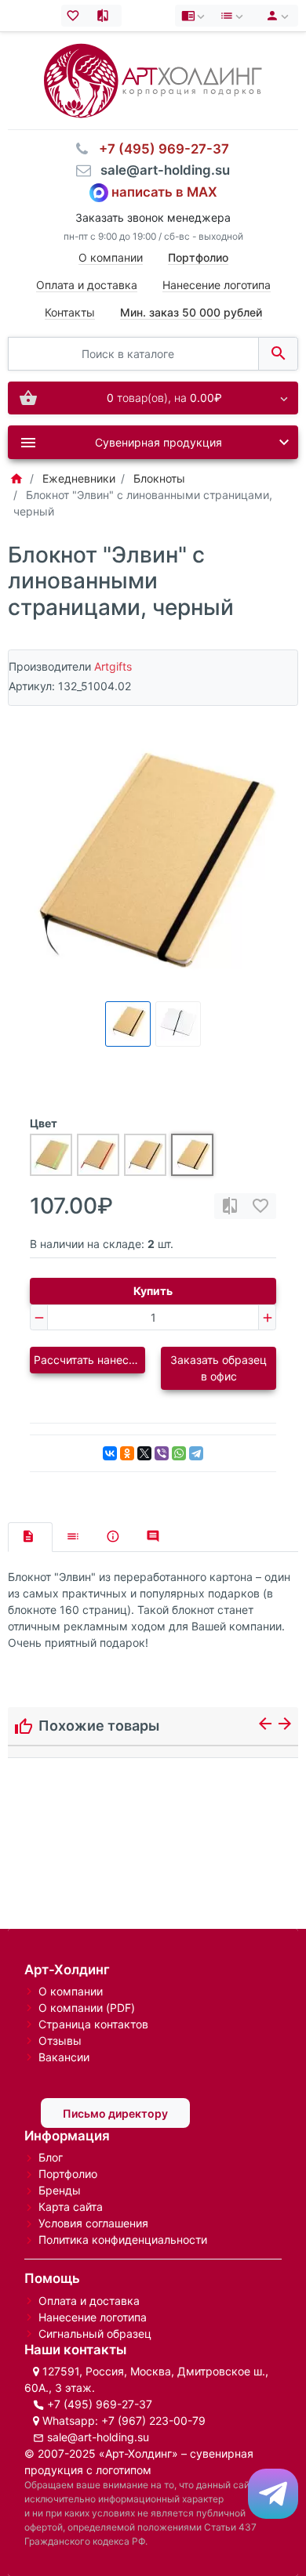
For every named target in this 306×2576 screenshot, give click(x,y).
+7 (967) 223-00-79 (153, 2420)
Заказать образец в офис (219, 1368)
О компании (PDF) (87, 2008)
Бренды (60, 2190)
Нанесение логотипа (217, 285)
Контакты (70, 312)
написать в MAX (164, 192)
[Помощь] (195, 16)
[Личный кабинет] (275, 16)
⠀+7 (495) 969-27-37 (159, 149)
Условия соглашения (93, 2223)
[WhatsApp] (179, 1453)
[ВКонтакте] (110, 1453)
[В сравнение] (230, 1206)
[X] (144, 1453)
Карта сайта (71, 2207)
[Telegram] (196, 1453)
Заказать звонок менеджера (153, 217)
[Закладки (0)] (76, 16)
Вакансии (64, 2057)
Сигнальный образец (95, 2334)
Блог (51, 2157)
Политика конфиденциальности (123, 2240)
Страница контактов (93, 2024)
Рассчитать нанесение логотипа (89, 1360)
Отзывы (60, 2041)
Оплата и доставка (87, 285)
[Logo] (153, 80)
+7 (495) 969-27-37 (100, 2404)
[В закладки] (260, 1206)
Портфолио (68, 2174)
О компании (111, 257)
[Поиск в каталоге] (278, 354)
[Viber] (162, 1453)
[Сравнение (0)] (106, 16)
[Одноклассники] (127, 1453)
